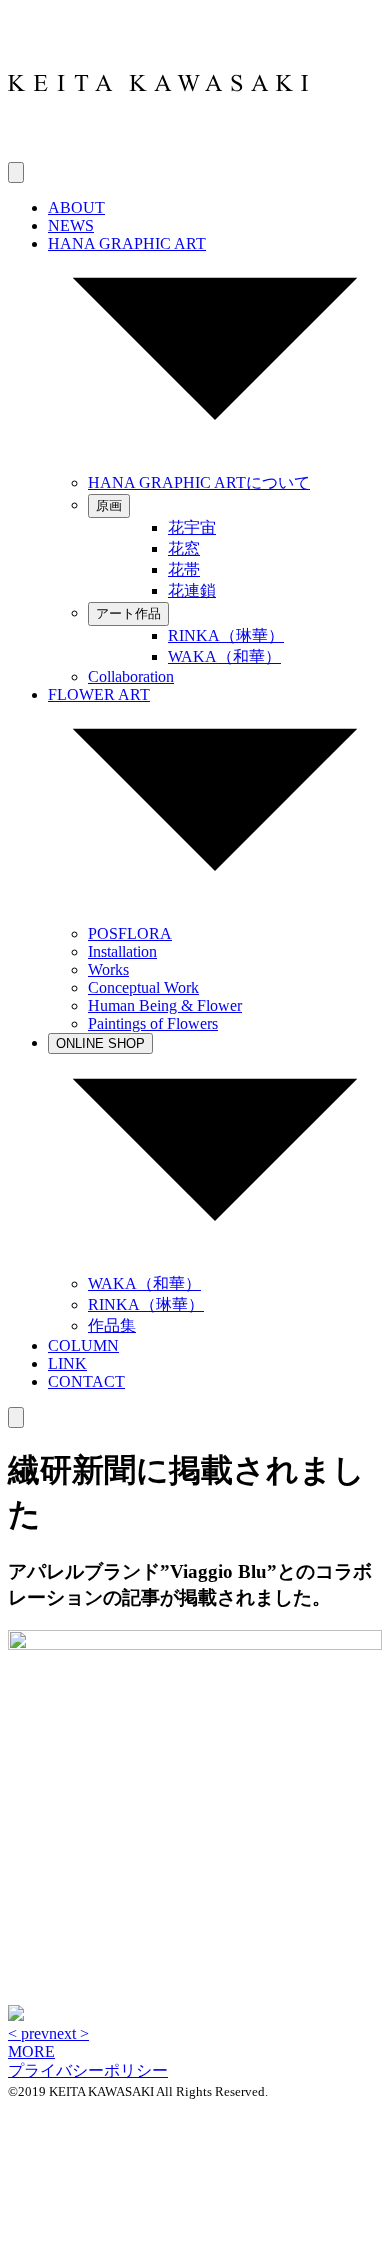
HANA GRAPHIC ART (127, 243)
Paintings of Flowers (153, 1023)
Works (108, 969)
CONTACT (86, 1381)
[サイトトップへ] (158, 152)
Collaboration (131, 676)
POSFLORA (130, 933)
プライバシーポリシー (88, 2070)
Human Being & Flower (165, 1005)
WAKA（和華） (224, 656)
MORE (31, 2051)
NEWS (71, 225)
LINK (67, 1363)
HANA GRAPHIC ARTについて (199, 482)
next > (69, 2033)
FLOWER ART (99, 694)
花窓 (184, 548)
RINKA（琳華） (226, 635)
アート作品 (128, 613)
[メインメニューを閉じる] (16, 1417)
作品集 (112, 1325)
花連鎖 (192, 590)
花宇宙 (192, 527)
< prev (28, 2033)
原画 (109, 505)
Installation (122, 951)
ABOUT (76, 207)
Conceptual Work (143, 987)
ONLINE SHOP (100, 1043)
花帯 (184, 569)
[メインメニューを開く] (16, 172)
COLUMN (83, 1345)
